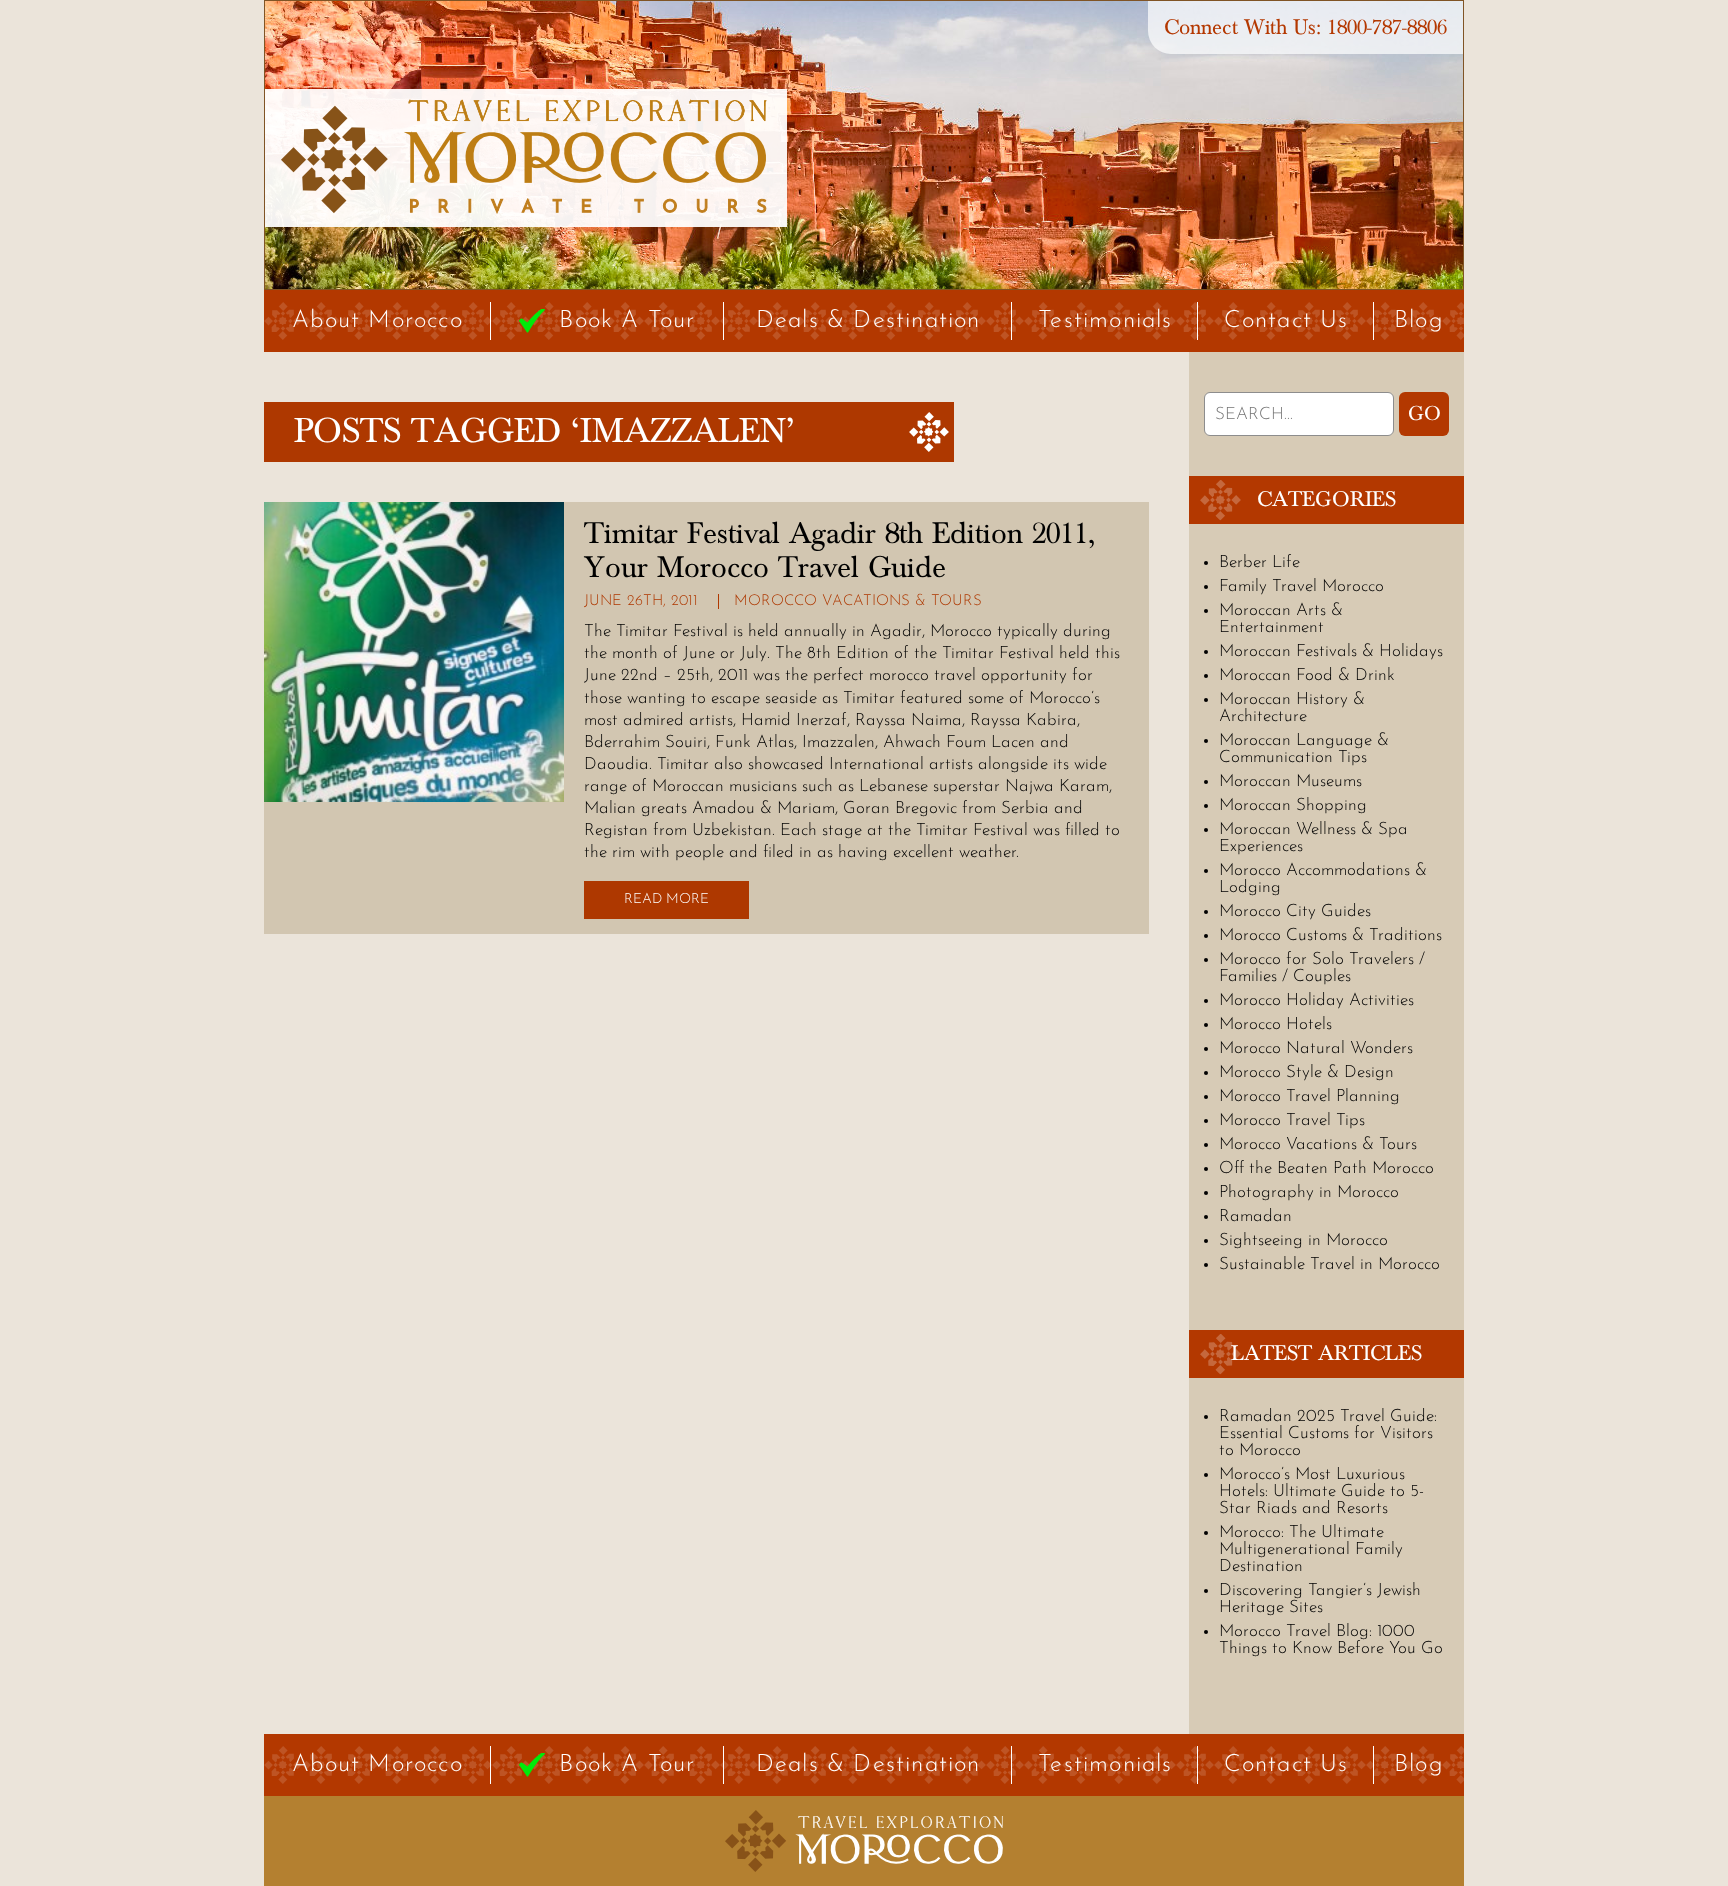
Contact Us (1286, 321)
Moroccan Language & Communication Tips (1304, 749)
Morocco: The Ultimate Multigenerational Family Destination (1311, 1549)
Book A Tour (627, 321)
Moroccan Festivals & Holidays (1331, 651)
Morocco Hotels (1275, 1024)
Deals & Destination (868, 321)
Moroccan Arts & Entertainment (1281, 619)
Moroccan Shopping (1293, 805)
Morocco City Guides (1295, 911)
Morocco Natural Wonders (1316, 1048)
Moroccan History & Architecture (1292, 708)
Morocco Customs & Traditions (1330, 935)
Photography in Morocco (1309, 1192)
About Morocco (377, 321)
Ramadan (1255, 1216)
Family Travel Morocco (1301, 586)
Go (1424, 414)
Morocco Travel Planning (1309, 1096)
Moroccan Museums (1290, 781)
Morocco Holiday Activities (1316, 1000)
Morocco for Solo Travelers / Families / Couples (1322, 968)
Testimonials (1105, 321)
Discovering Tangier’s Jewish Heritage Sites (1320, 1599)
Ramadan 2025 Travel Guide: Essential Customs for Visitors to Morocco (1328, 1433)
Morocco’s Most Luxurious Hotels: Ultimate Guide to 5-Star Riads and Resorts (1321, 1491)
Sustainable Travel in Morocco (1329, 1264)
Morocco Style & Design (1306, 1072)
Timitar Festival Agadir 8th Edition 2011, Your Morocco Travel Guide (839, 551)
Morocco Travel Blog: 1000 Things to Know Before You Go (1331, 1640)
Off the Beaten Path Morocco (1326, 1168)
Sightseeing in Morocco (1303, 1240)
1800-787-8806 (1387, 27)
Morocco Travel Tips (1292, 1120)
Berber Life (1259, 562)
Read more (666, 899)
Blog (1419, 321)
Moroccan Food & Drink (1307, 675)
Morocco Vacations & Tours (858, 601)
